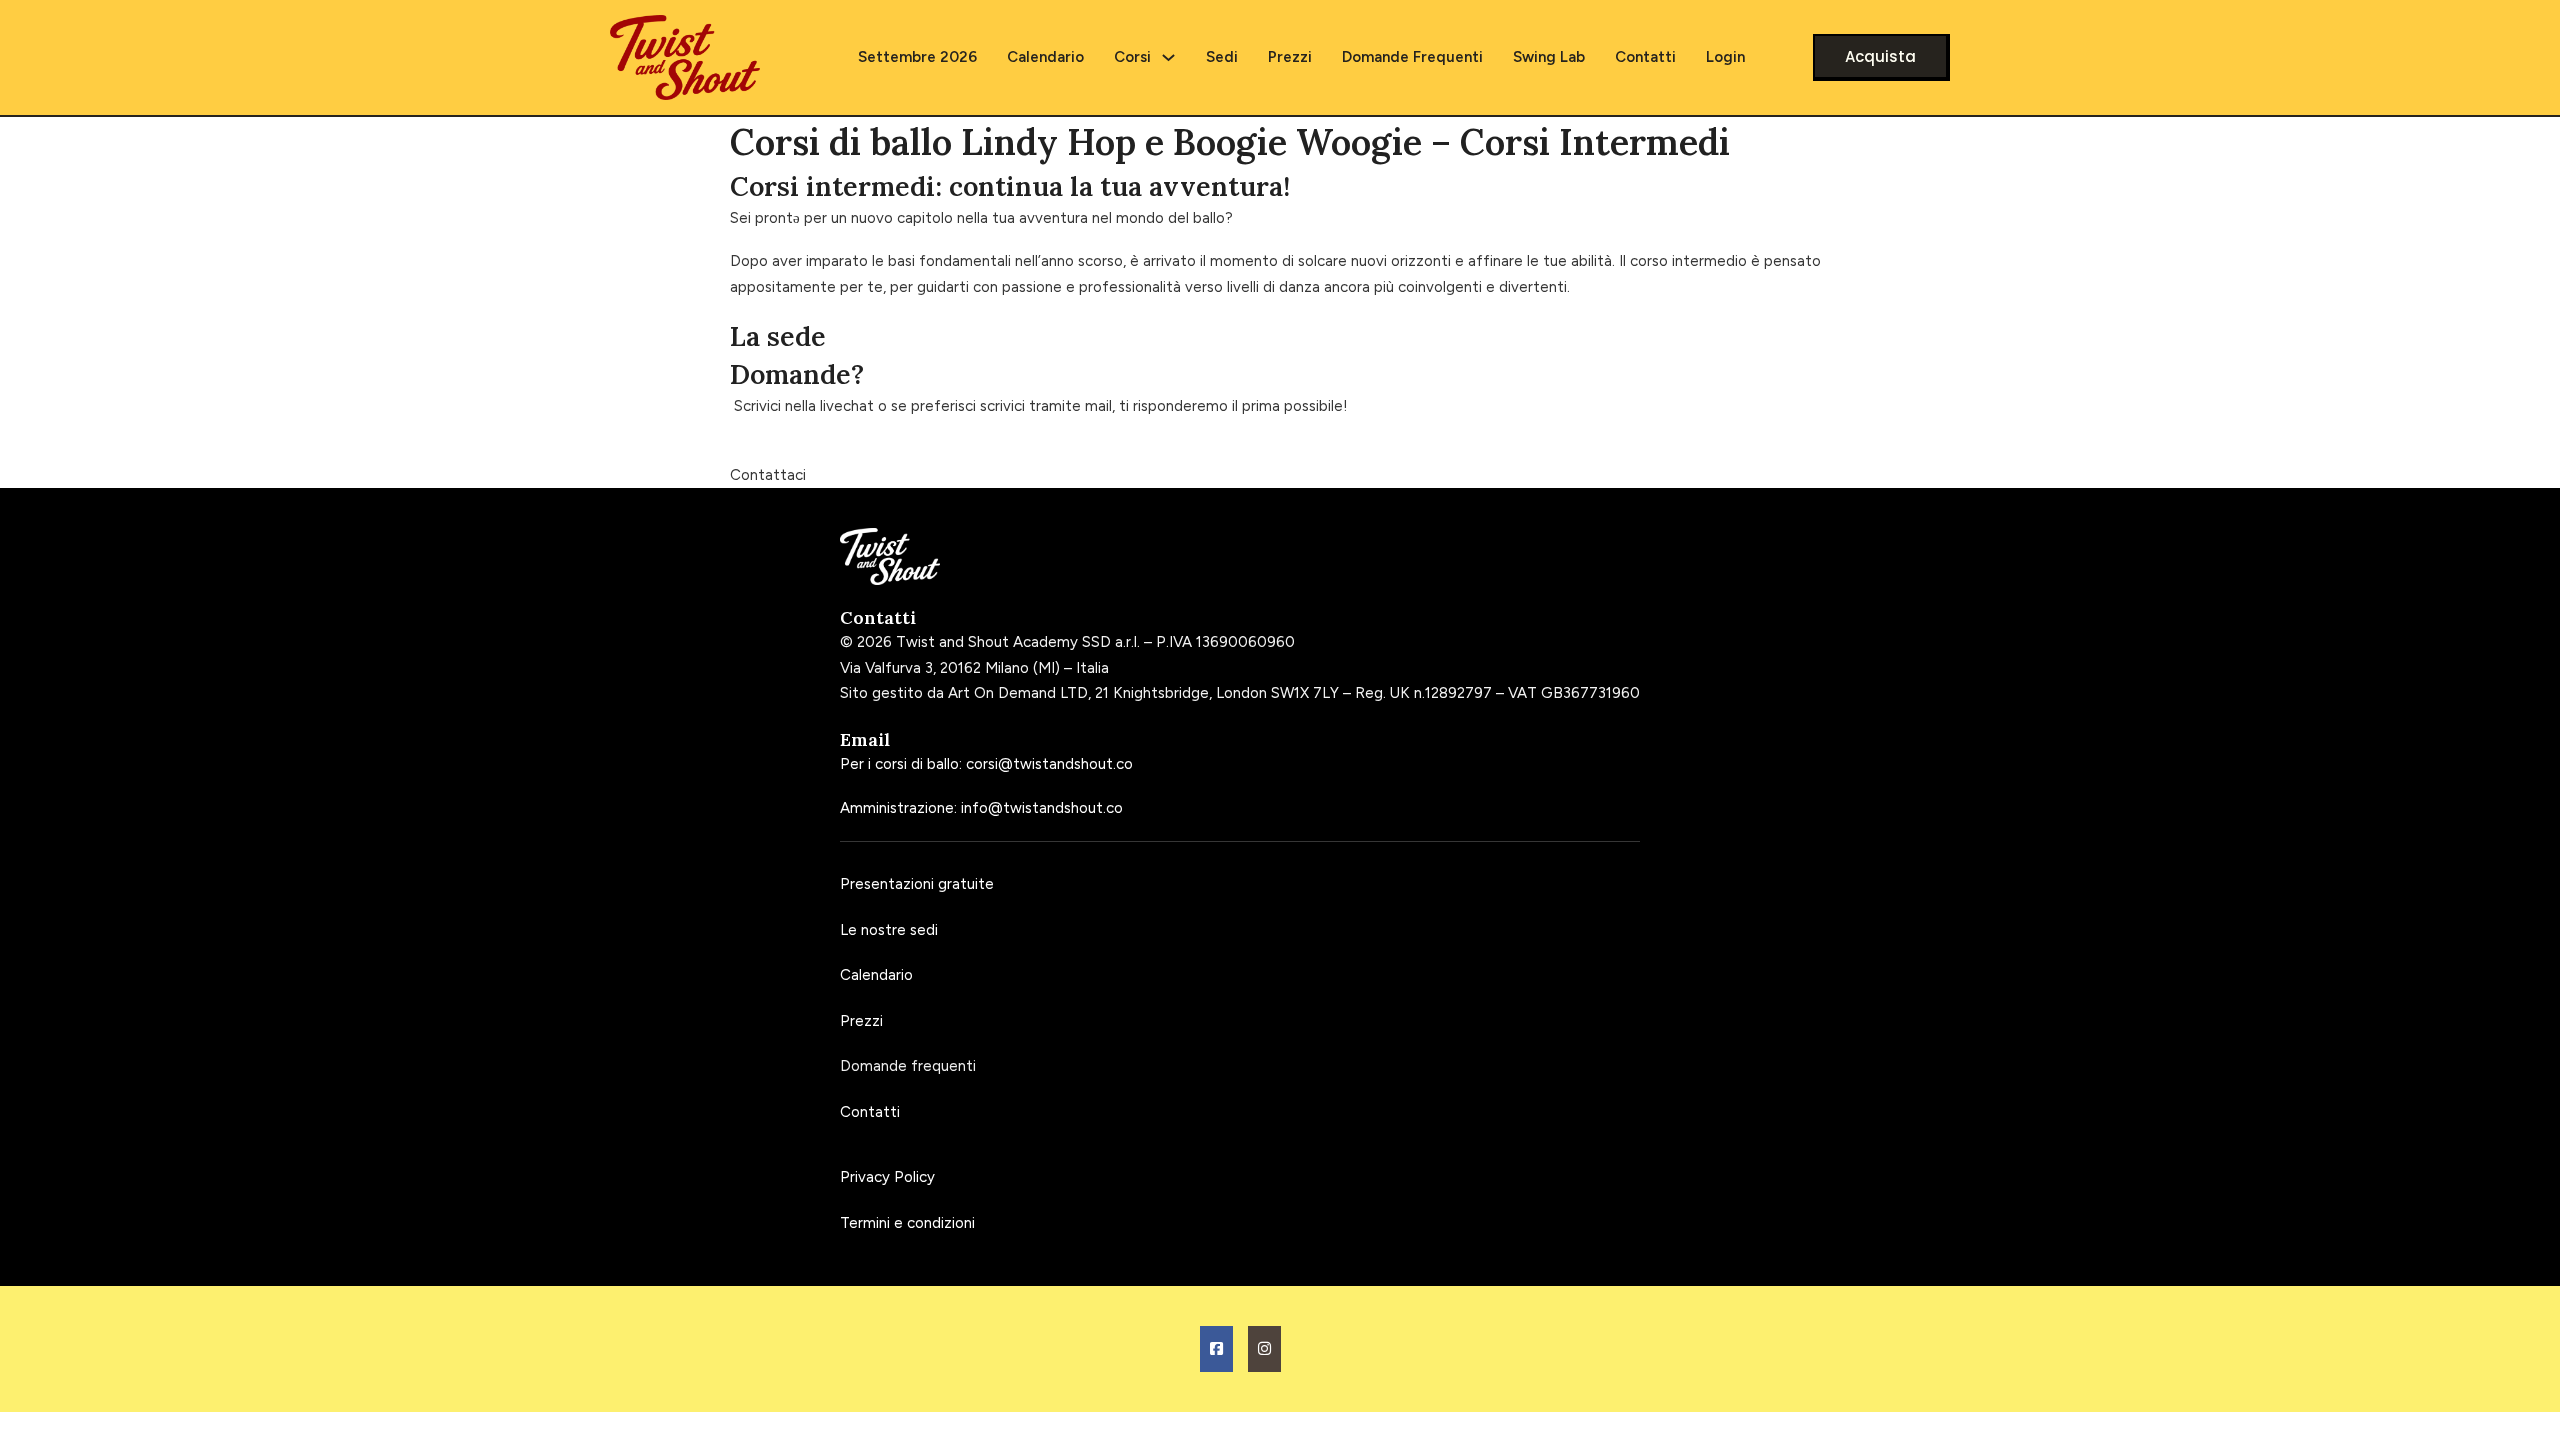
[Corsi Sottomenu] (1168, 57)
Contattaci (768, 475)
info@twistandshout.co (1042, 808)
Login (1725, 57)
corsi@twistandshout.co (1049, 764)
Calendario (1045, 57)
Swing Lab (1549, 57)
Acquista (1880, 56)
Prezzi (1290, 57)
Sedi (1222, 57)
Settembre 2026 (917, 57)
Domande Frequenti (1412, 57)
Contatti (1645, 57)
